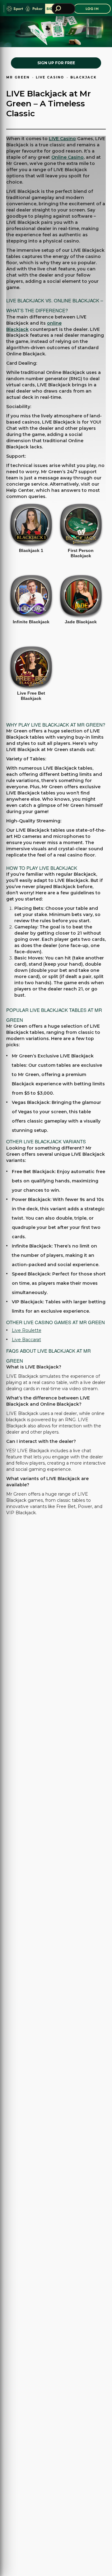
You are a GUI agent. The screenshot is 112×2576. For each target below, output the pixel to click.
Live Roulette (27, 1330)
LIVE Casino (62, 139)
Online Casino (68, 157)
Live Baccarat (26, 1340)
